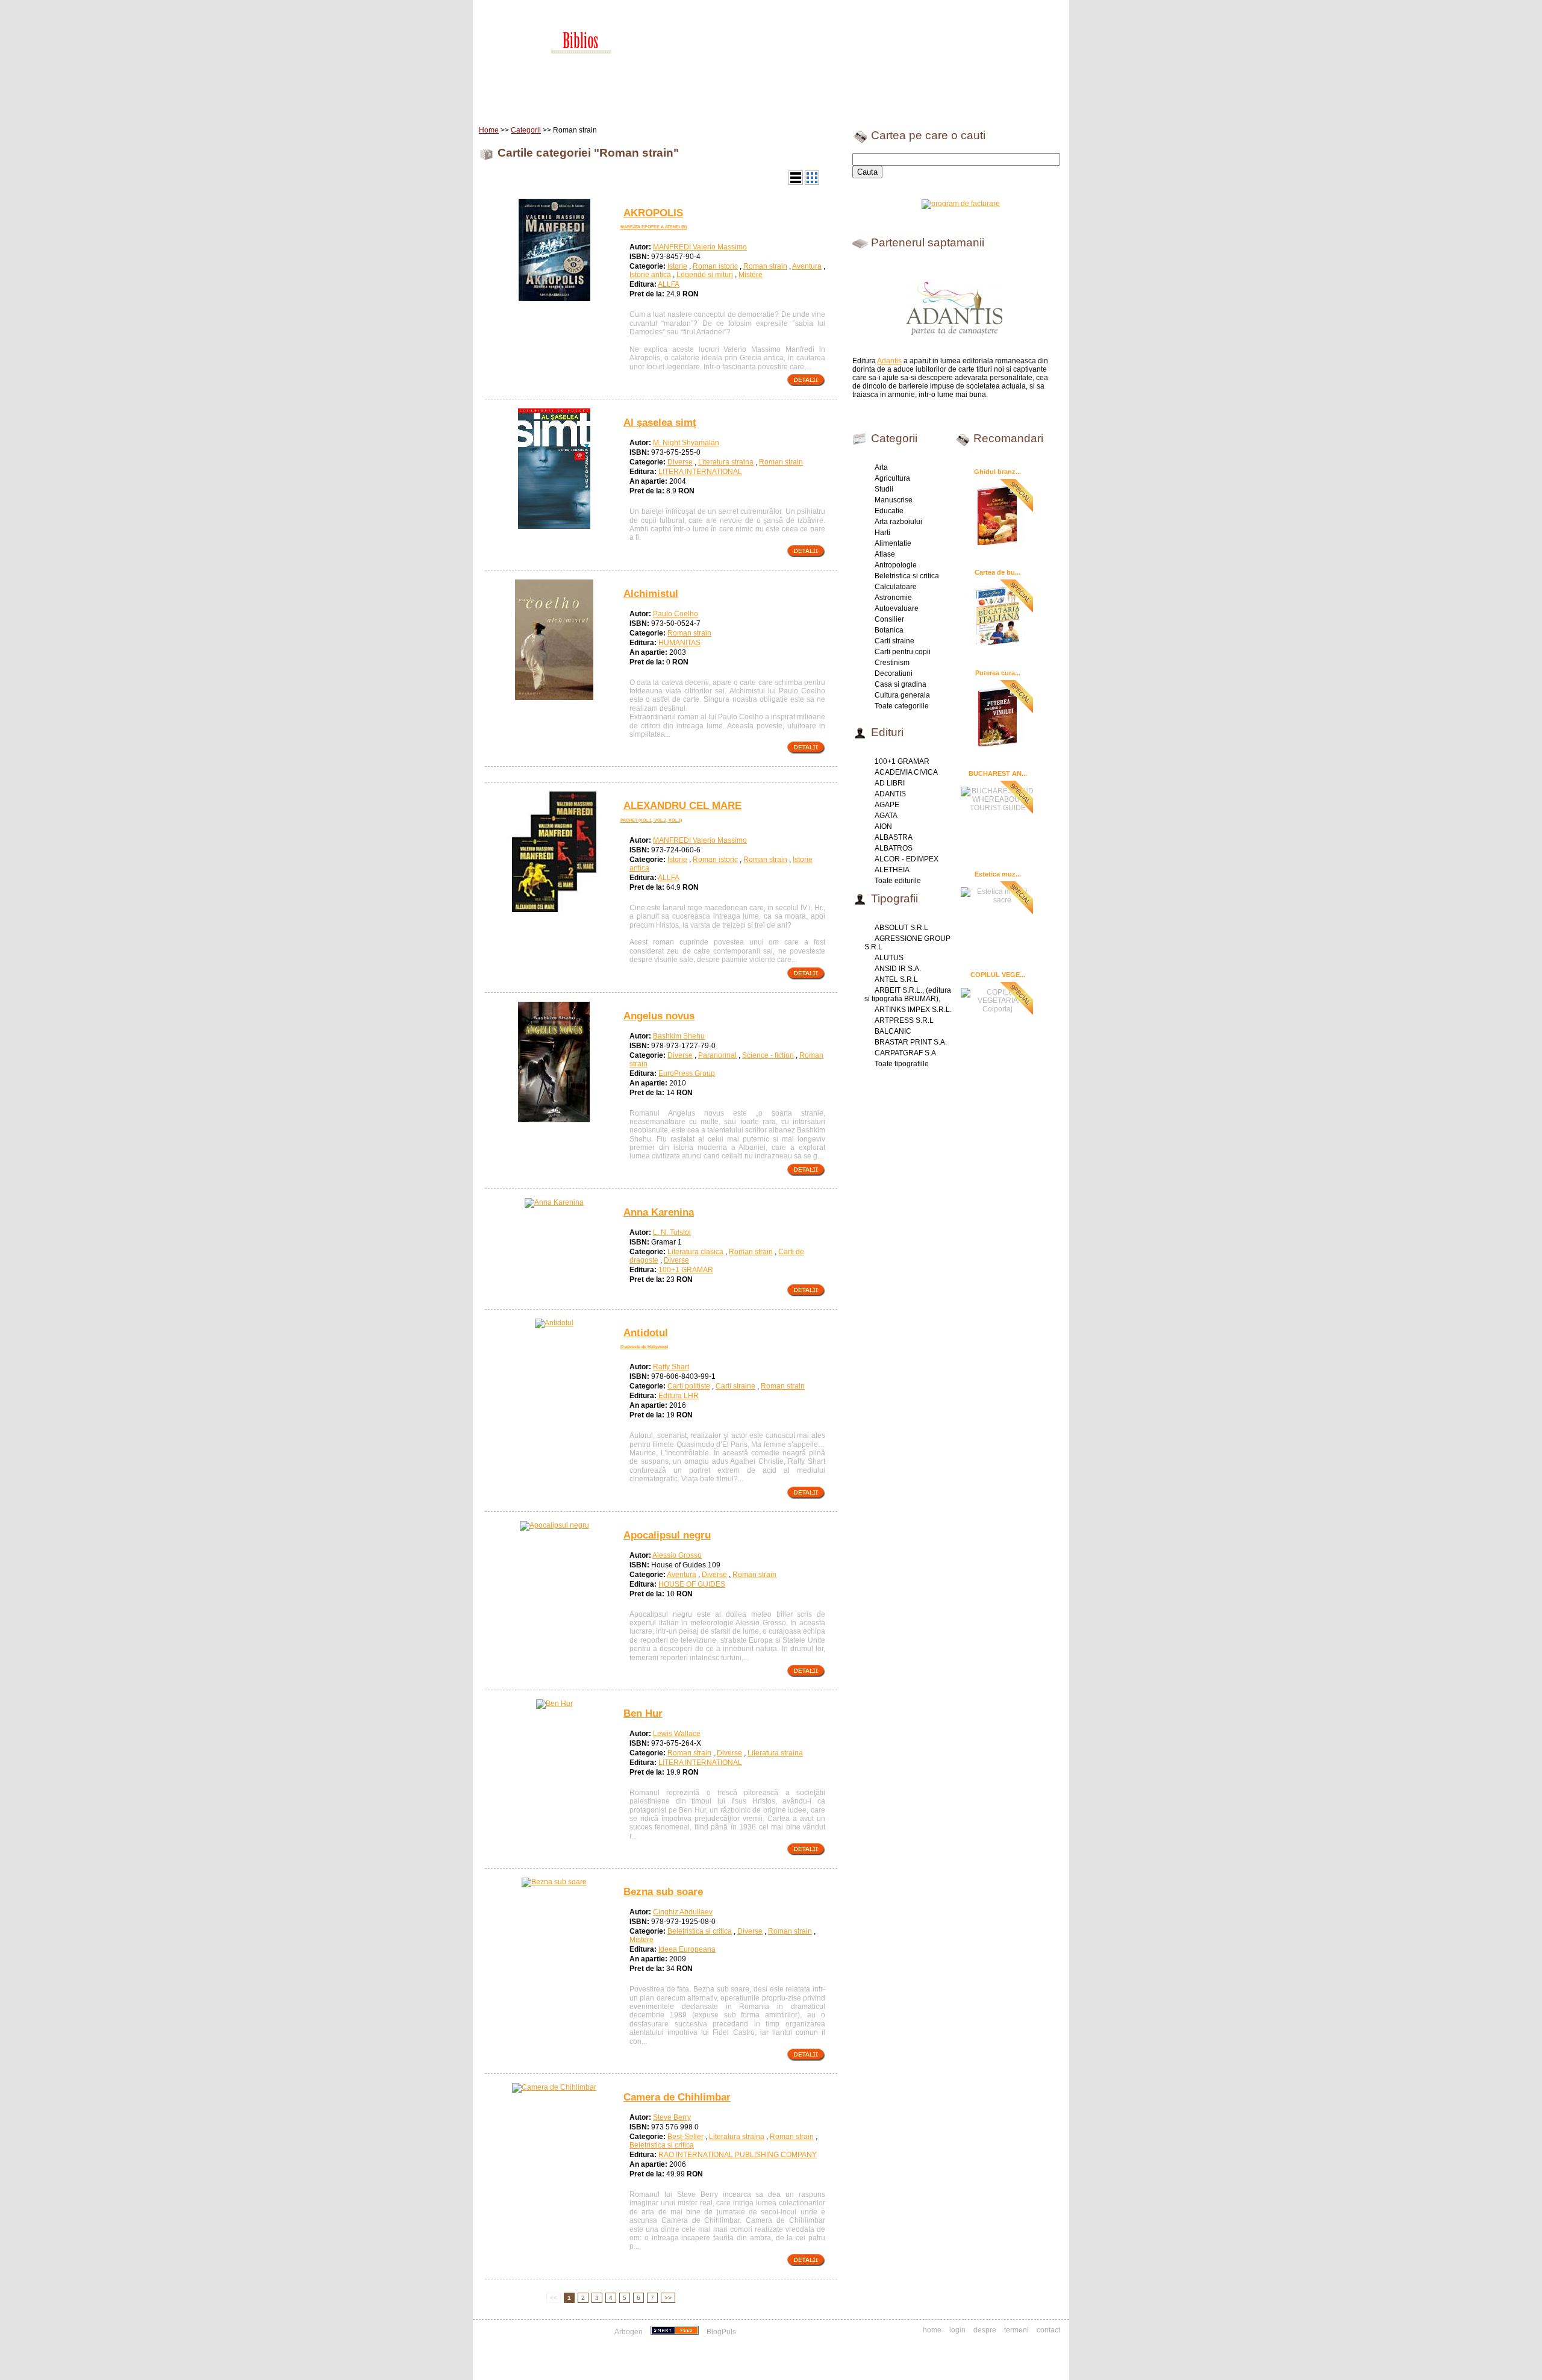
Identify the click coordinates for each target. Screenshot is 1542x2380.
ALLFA (669, 284)
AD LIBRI (890, 783)
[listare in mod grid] (812, 183)
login (957, 2330)
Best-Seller (685, 2137)
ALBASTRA (894, 837)
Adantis (889, 361)
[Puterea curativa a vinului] (997, 716)
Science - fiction (768, 1055)
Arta (881, 467)
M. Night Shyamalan (686, 443)
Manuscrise (894, 500)
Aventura (807, 266)
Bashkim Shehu (679, 1036)
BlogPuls (721, 2332)
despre (985, 2330)
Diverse (680, 462)
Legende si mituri (705, 275)
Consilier (889, 619)
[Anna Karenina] (554, 1202)
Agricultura (892, 478)
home (932, 2330)
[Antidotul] (554, 1323)
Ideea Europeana (687, 1949)
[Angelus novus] (554, 1120)
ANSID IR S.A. (898, 969)
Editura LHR (679, 1396)
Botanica (889, 630)
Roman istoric (715, 266)
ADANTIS (890, 794)
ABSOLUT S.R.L (901, 928)
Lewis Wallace (677, 1734)
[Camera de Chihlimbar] (554, 2087)
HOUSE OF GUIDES (692, 1584)
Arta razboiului (898, 522)
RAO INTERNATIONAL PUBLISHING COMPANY (738, 2155)
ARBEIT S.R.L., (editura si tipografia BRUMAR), (908, 995)
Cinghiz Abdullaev (683, 1912)
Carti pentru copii (903, 652)
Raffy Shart (671, 1367)
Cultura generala (902, 695)
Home (504, 102)
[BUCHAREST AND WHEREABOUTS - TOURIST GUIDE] (997, 798)
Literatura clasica (695, 1252)
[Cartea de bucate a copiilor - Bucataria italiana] (997, 615)
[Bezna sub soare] (554, 1882)
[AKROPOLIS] (554, 299)
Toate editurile (898, 881)
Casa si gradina (901, 684)
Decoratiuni (894, 673)
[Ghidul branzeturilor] (997, 514)
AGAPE (887, 805)
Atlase (885, 554)
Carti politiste (689, 1386)
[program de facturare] (961, 204)
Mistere (751, 275)
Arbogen (629, 2332)
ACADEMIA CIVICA (906, 772)
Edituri (575, 102)
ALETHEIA (892, 870)
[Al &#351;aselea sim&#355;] (554, 526)
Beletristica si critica (700, 1931)
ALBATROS (894, 848)
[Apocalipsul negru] (554, 1525)
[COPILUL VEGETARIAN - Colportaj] (997, 999)
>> (668, 2298)
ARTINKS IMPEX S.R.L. (913, 1010)
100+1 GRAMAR (686, 1270)
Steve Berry (672, 2117)
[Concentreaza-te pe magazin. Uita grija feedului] (676, 2332)
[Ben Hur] (554, 1704)
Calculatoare (896, 587)
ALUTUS (889, 958)
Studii (884, 489)
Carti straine (735, 1386)
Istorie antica (650, 275)
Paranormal (717, 1055)
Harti (882, 533)
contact (1048, 2330)
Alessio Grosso (677, 1555)
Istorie (677, 266)
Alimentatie (893, 543)
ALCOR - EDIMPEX (907, 859)
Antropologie (896, 565)
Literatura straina (726, 462)
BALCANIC (893, 1031)
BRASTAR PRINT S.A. (911, 1042)
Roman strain (765, 266)
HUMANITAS (679, 643)
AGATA (886, 816)
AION (883, 826)
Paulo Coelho (676, 614)
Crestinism (892, 663)
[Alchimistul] (554, 698)
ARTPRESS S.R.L (904, 1020)
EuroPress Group (687, 1073)
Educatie (889, 511)
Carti (539, 102)
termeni (1016, 2330)
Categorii (526, 130)
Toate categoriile (902, 706)
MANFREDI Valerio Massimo (700, 247)
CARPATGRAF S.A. (906, 1053)
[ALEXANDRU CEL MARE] (554, 910)
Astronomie (893, 598)
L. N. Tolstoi (672, 1232)
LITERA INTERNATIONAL (700, 472)
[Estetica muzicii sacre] (997, 894)
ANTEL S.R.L (896, 979)
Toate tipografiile (902, 1064)
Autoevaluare (897, 608)
